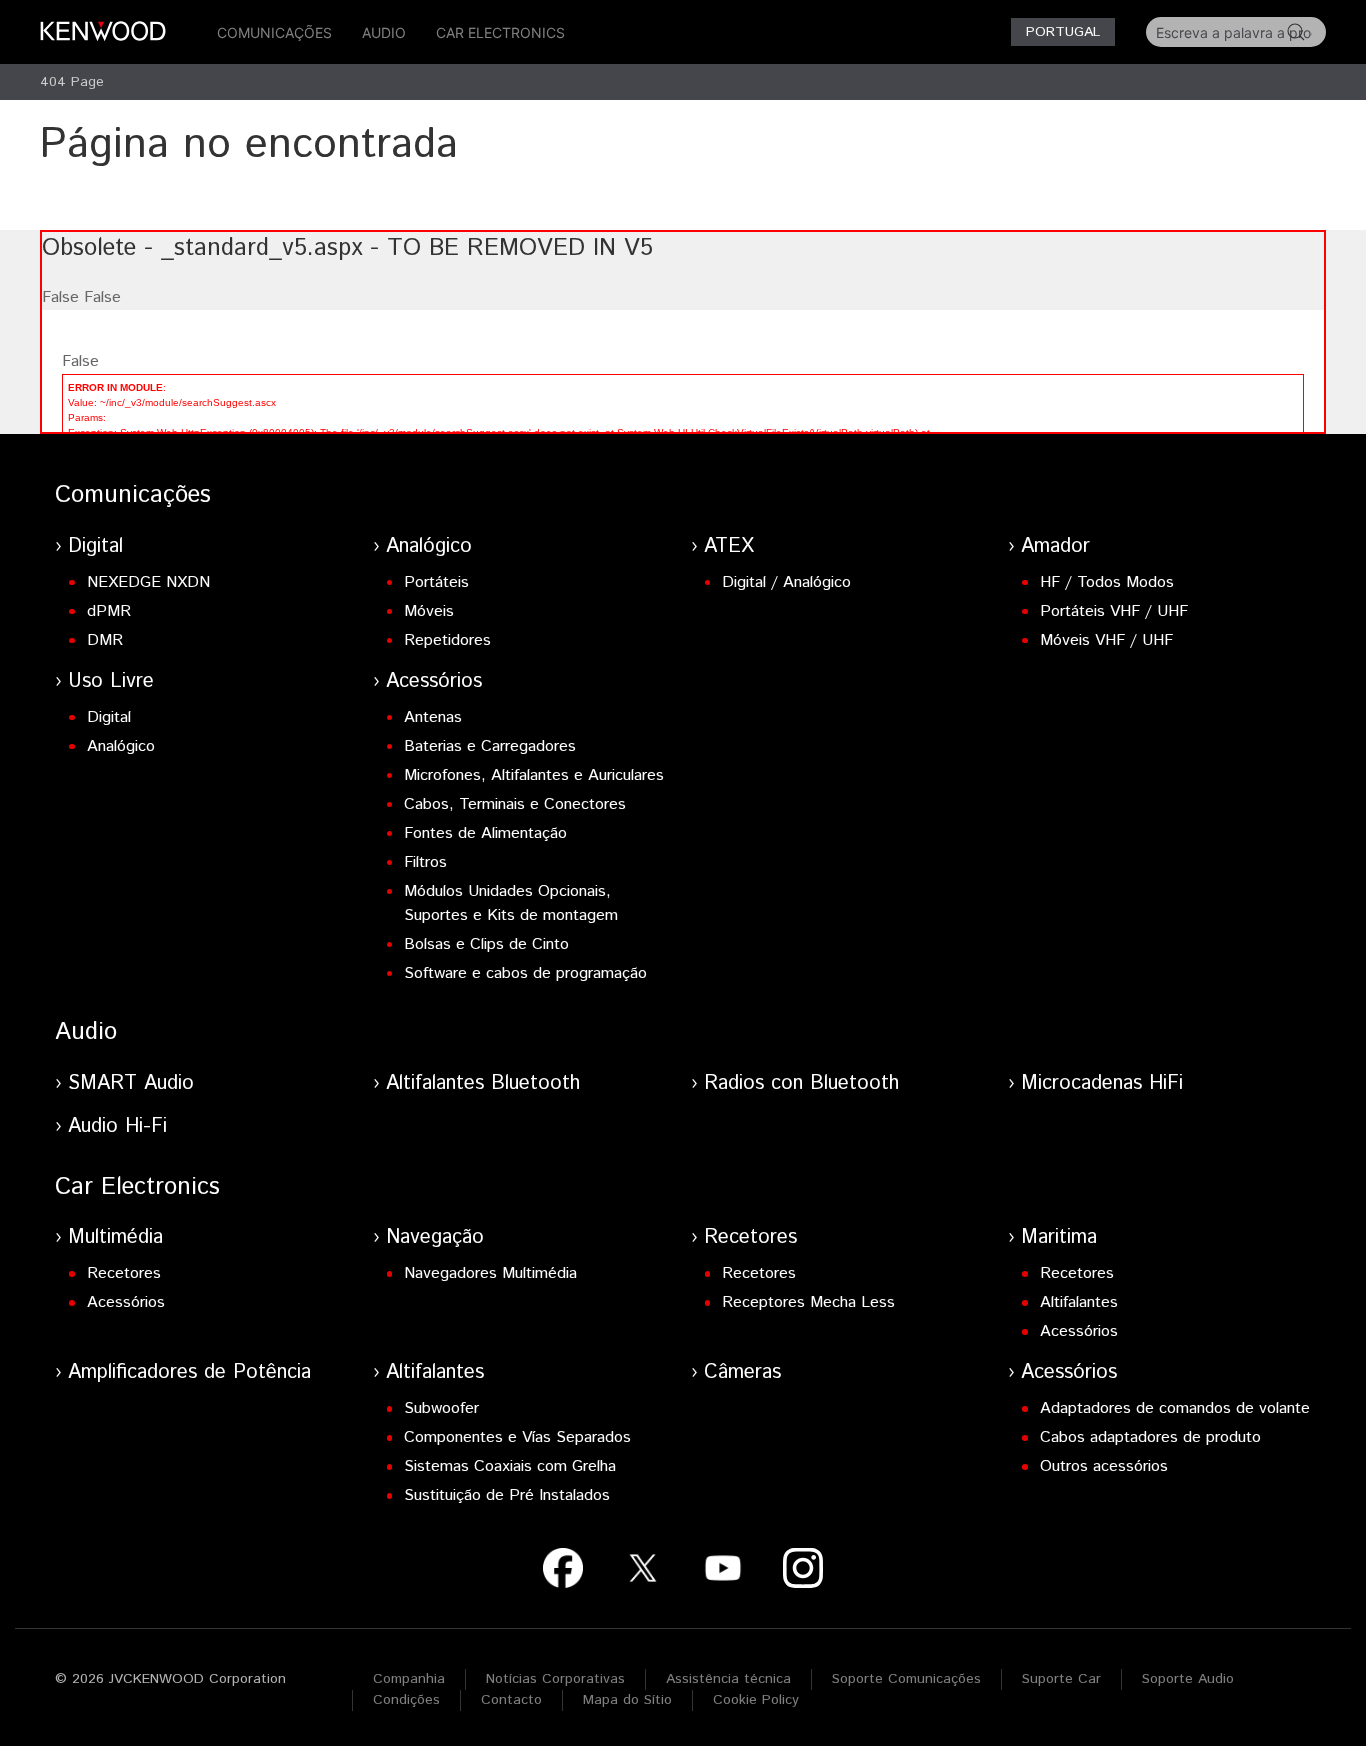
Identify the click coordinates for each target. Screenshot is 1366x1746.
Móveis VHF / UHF (1106, 640)
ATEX (729, 546)
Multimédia (115, 1237)
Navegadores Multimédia (490, 1273)
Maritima (1059, 1237)
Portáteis (436, 582)
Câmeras (742, 1372)
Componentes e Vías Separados (517, 1437)
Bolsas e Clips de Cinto (486, 944)
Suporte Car (1061, 1679)
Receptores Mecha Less (808, 1302)
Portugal (1063, 32)
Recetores (124, 1273)
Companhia (409, 1679)
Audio (384, 32)
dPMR (109, 611)
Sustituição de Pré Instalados (507, 1495)
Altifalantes (1079, 1302)
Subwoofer (441, 1408)
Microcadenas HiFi (1102, 1083)
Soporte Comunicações (906, 1679)
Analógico (429, 546)
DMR (105, 640)
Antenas (433, 717)
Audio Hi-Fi (117, 1126)
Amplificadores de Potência (189, 1372)
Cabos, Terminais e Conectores (515, 804)
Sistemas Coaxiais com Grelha (510, 1466)
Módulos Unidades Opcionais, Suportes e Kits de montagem (511, 903)
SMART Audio (131, 1083)
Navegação (435, 1237)
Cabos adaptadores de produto (1150, 1437)
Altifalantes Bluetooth (483, 1083)
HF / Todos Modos (1107, 582)
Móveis (429, 611)
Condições (406, 1700)
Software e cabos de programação (525, 973)
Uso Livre (111, 681)
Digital (95, 546)
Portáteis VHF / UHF (1114, 611)
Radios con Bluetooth (801, 1083)
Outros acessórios (1104, 1466)
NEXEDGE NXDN (148, 582)
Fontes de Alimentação (485, 833)
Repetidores (447, 640)
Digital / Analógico (786, 582)
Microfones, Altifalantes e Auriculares (534, 775)
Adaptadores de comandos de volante (1175, 1408)
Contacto (511, 1700)
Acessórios (434, 681)
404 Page (72, 82)
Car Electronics (500, 32)
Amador (1055, 546)
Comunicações (274, 32)
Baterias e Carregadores (490, 746)
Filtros (425, 862)
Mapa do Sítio (627, 1700)
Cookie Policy (756, 1700)
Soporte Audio (1188, 1679)
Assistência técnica (728, 1679)
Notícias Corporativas (555, 1679)
